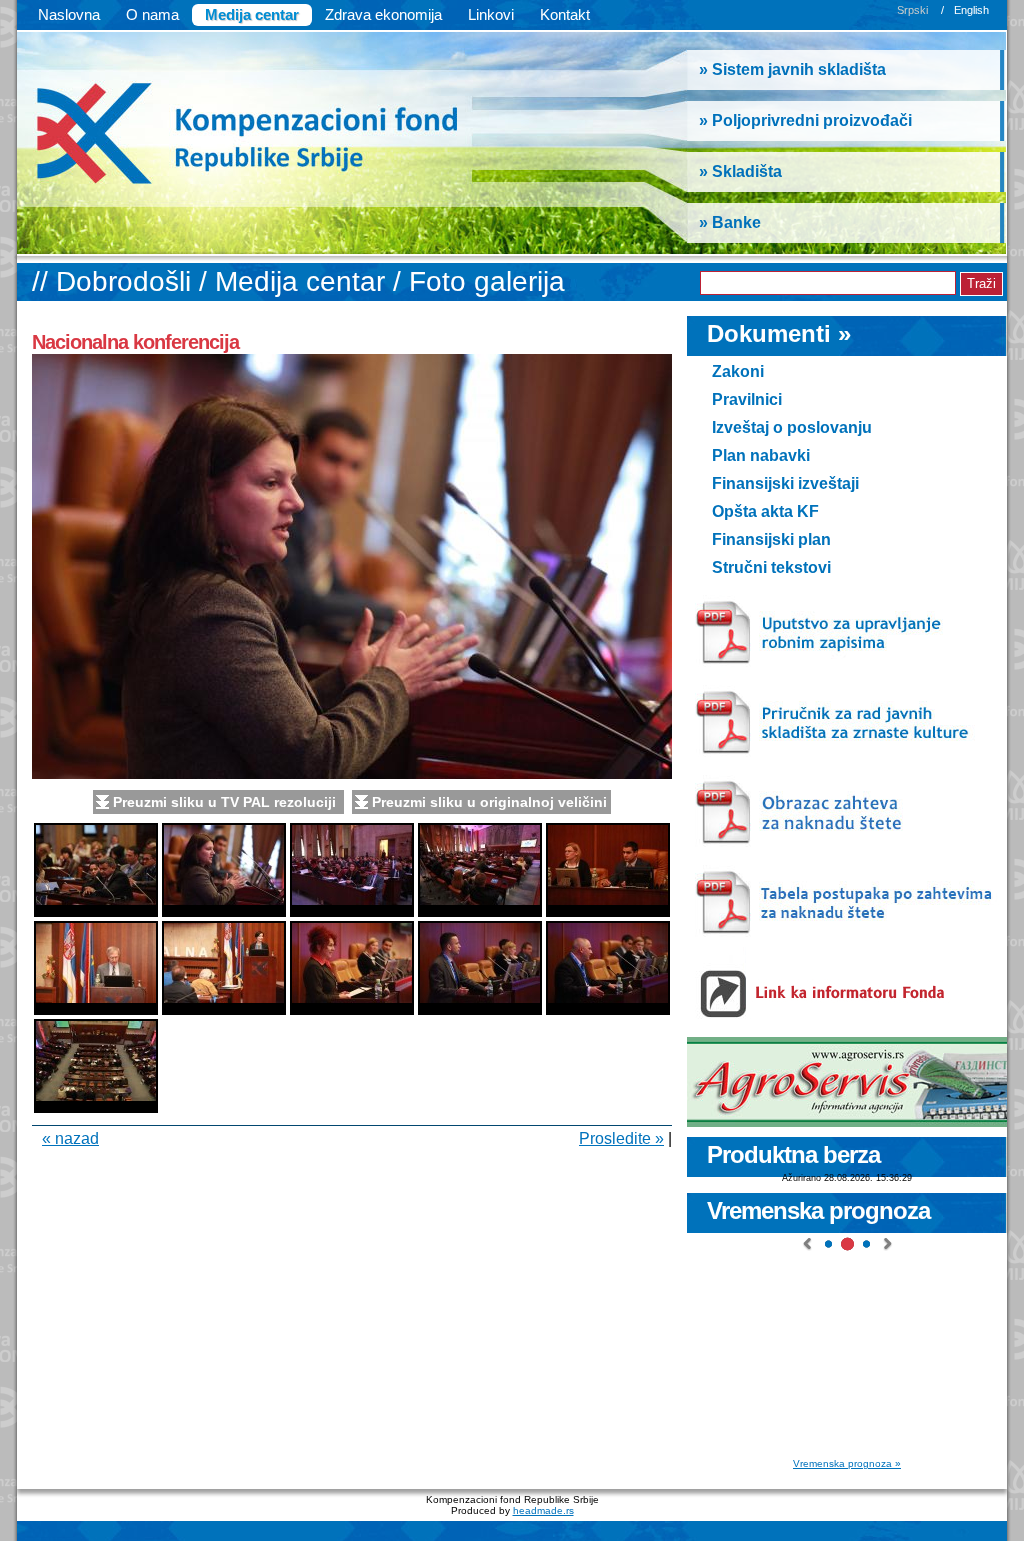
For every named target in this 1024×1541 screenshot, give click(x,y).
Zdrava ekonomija (383, 14)
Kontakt (565, 14)
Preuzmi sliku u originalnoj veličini (489, 802)
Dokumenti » (779, 333)
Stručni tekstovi (771, 567)
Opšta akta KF (765, 511)
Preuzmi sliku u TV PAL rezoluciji (226, 802)
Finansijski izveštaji (785, 483)
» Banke (730, 222)
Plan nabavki (761, 455)
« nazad (70, 1138)
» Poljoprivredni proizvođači (805, 120)
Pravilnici (747, 399)
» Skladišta (740, 171)
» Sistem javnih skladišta (792, 69)
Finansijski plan (771, 539)
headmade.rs (543, 1510)
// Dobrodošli (115, 281)
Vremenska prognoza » (847, 1463)
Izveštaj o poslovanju (792, 427)
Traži (981, 283)
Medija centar (252, 14)
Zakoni (738, 371)
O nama (152, 14)
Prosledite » (621, 1138)
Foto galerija (487, 281)
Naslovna (69, 14)
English (971, 10)
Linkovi (491, 14)
